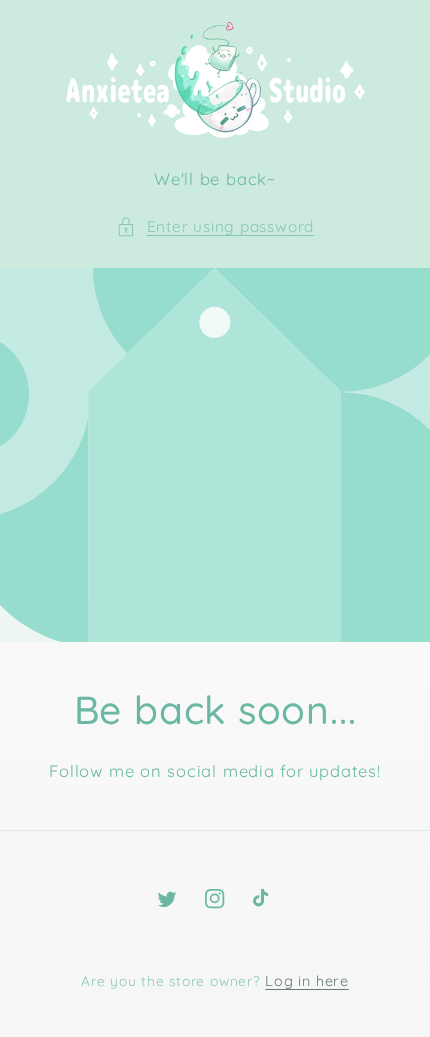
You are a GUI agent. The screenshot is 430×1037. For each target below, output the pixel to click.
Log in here (306, 981)
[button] (215, 227)
